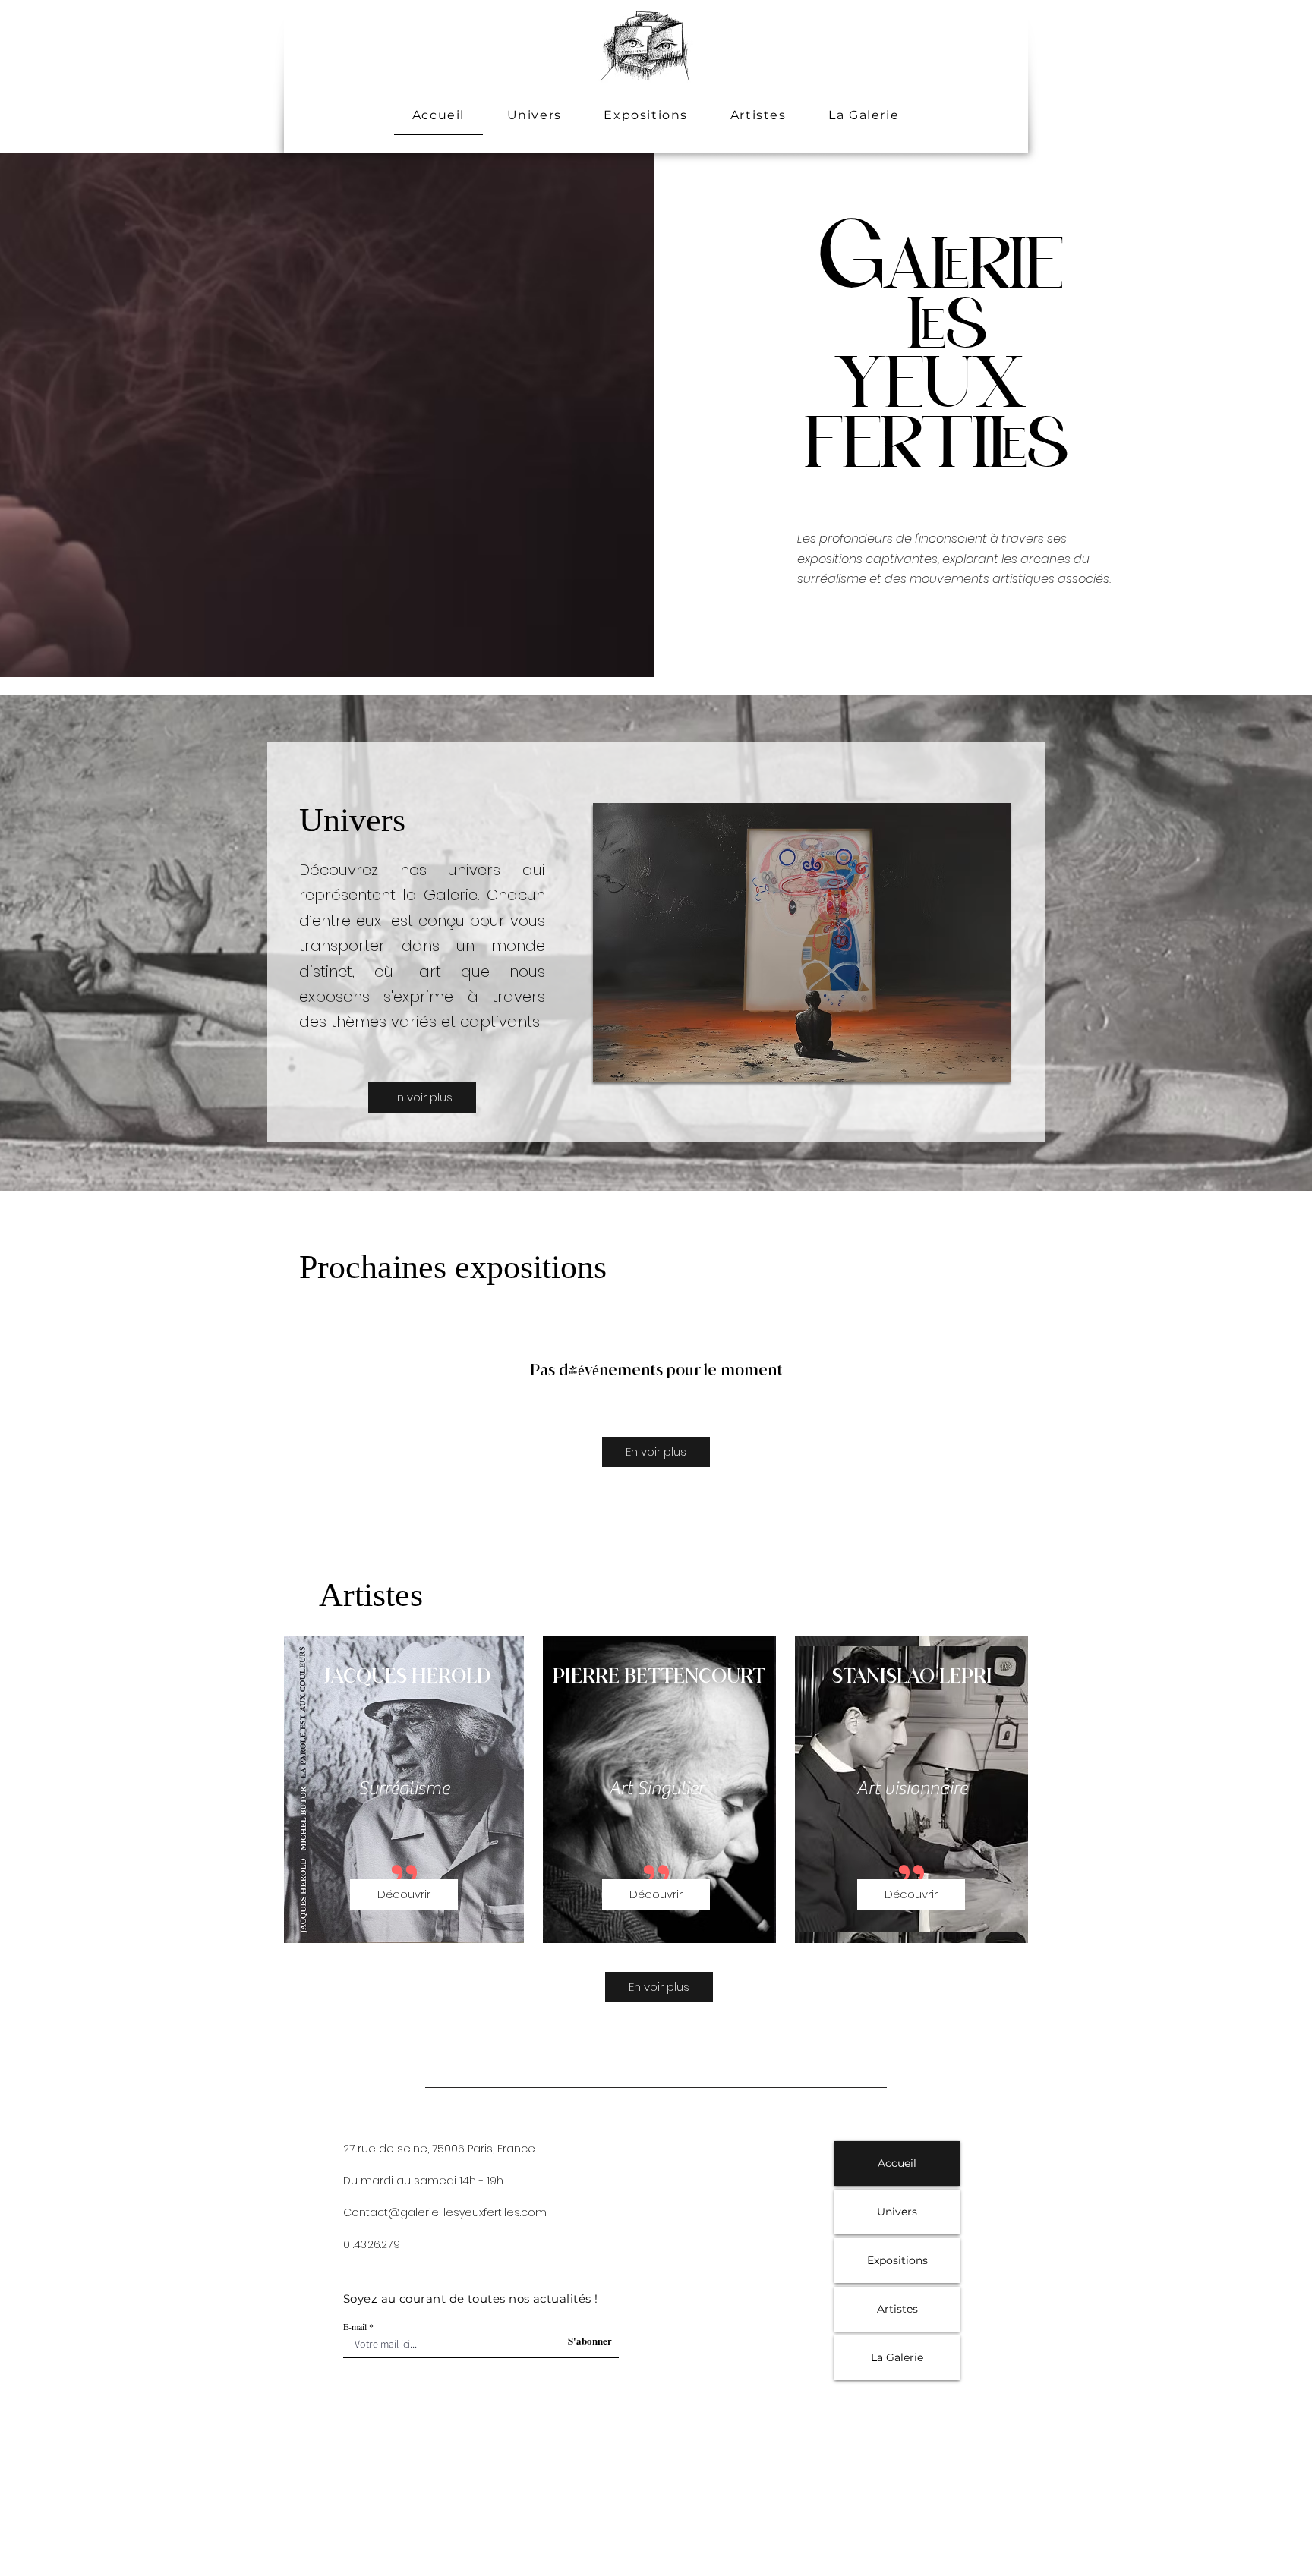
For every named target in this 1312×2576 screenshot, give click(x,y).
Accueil (897, 2163)
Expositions (897, 2260)
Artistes (897, 2309)
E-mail (355, 2326)
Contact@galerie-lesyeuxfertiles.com (445, 2212)
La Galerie (897, 2357)
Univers (897, 2212)
